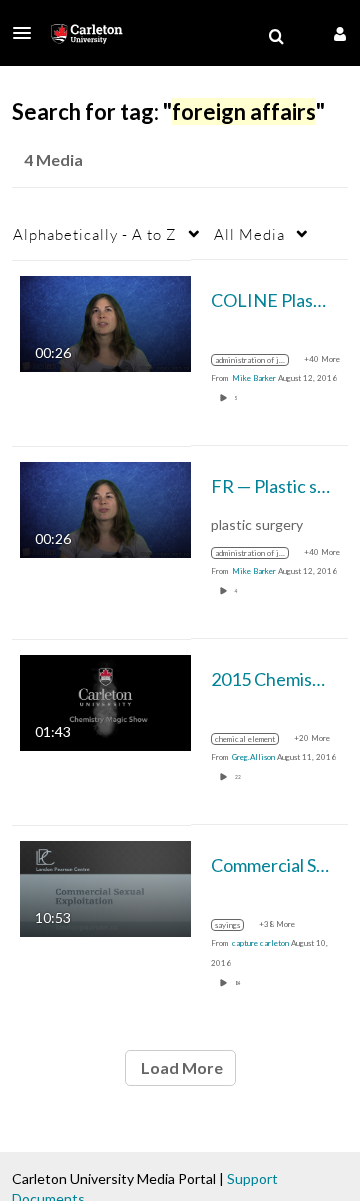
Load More (180, 1067)
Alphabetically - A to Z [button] (95, 234)
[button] (28, 33)
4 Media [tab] (53, 159)
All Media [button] (249, 234)
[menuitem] (276, 37)
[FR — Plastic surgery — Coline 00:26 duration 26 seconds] (105, 507)
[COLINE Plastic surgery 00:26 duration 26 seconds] (105, 321)
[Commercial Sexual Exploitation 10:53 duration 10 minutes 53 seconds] (105, 886)
